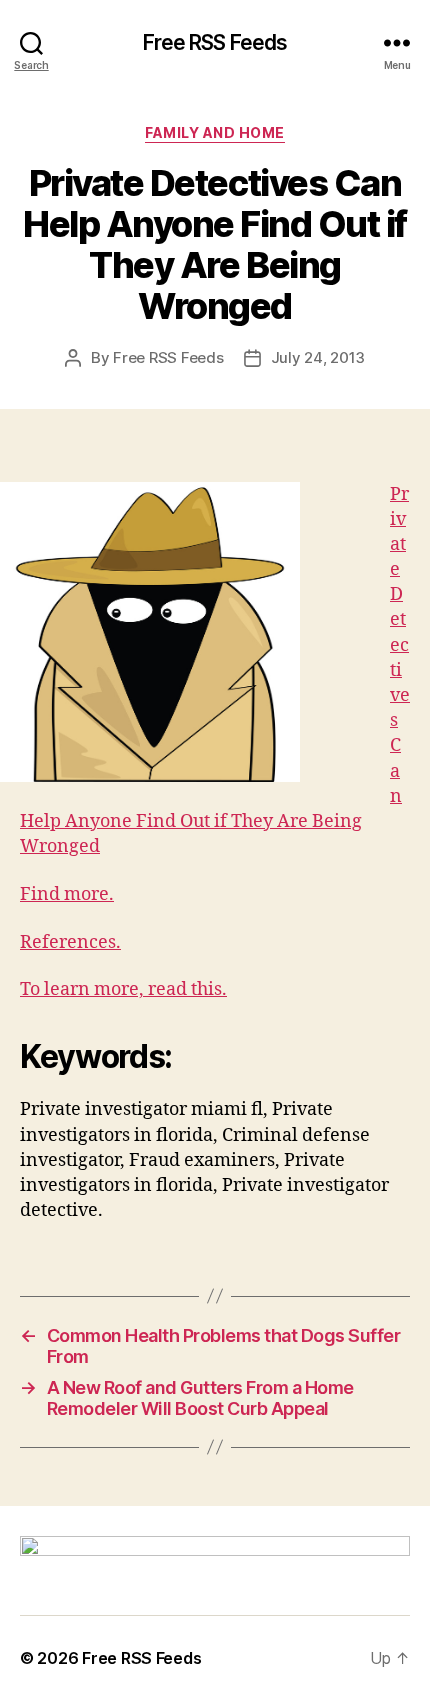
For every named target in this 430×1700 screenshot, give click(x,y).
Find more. (67, 894)
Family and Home (215, 132)
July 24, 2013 (318, 357)
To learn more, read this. (123, 989)
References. (70, 942)
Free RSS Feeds (215, 42)
